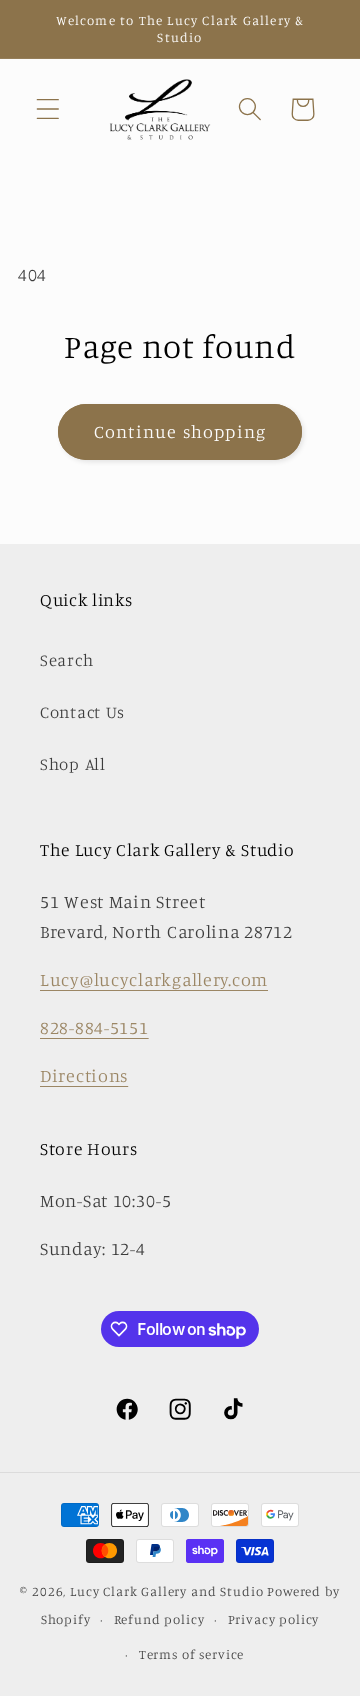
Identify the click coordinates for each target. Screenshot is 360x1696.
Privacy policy (274, 1619)
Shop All (73, 764)
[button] (48, 109)
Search (66, 660)
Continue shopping (180, 431)
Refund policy (159, 1619)
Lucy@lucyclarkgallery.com (154, 979)
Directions (84, 1075)
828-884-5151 (94, 1027)
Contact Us (82, 712)
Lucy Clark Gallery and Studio (166, 1591)
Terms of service (191, 1654)
